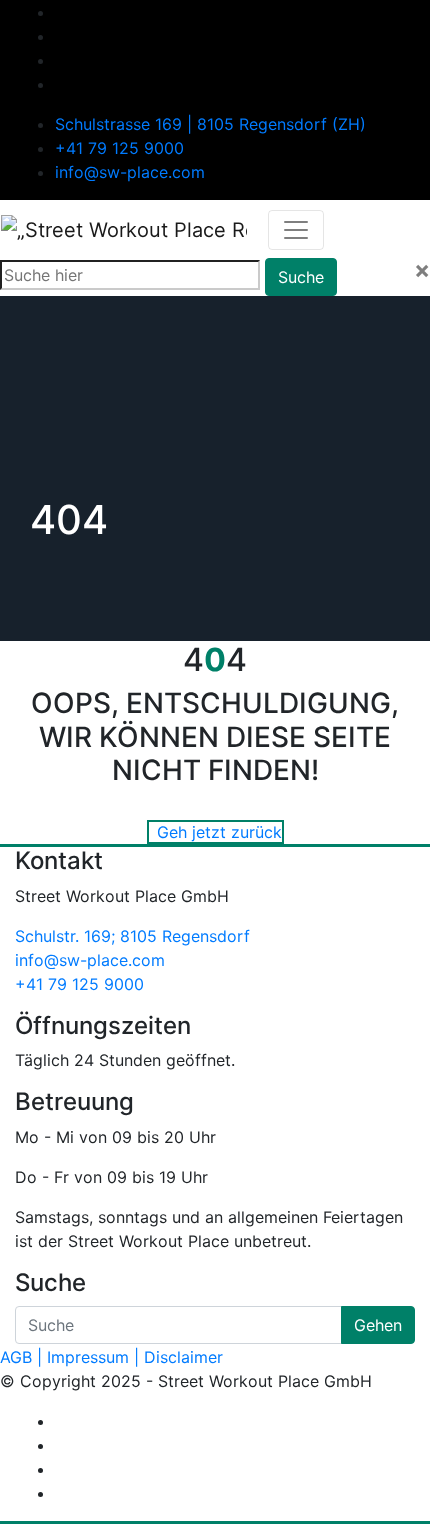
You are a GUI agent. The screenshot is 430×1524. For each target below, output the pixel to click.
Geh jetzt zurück (219, 832)
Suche (301, 277)
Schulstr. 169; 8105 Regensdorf (132, 936)
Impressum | (93, 1357)
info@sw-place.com (130, 172)
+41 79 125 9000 (119, 148)
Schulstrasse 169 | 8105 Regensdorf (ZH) (210, 124)
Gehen (378, 1325)
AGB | (21, 1357)
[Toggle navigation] (296, 230)
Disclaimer (183, 1357)
